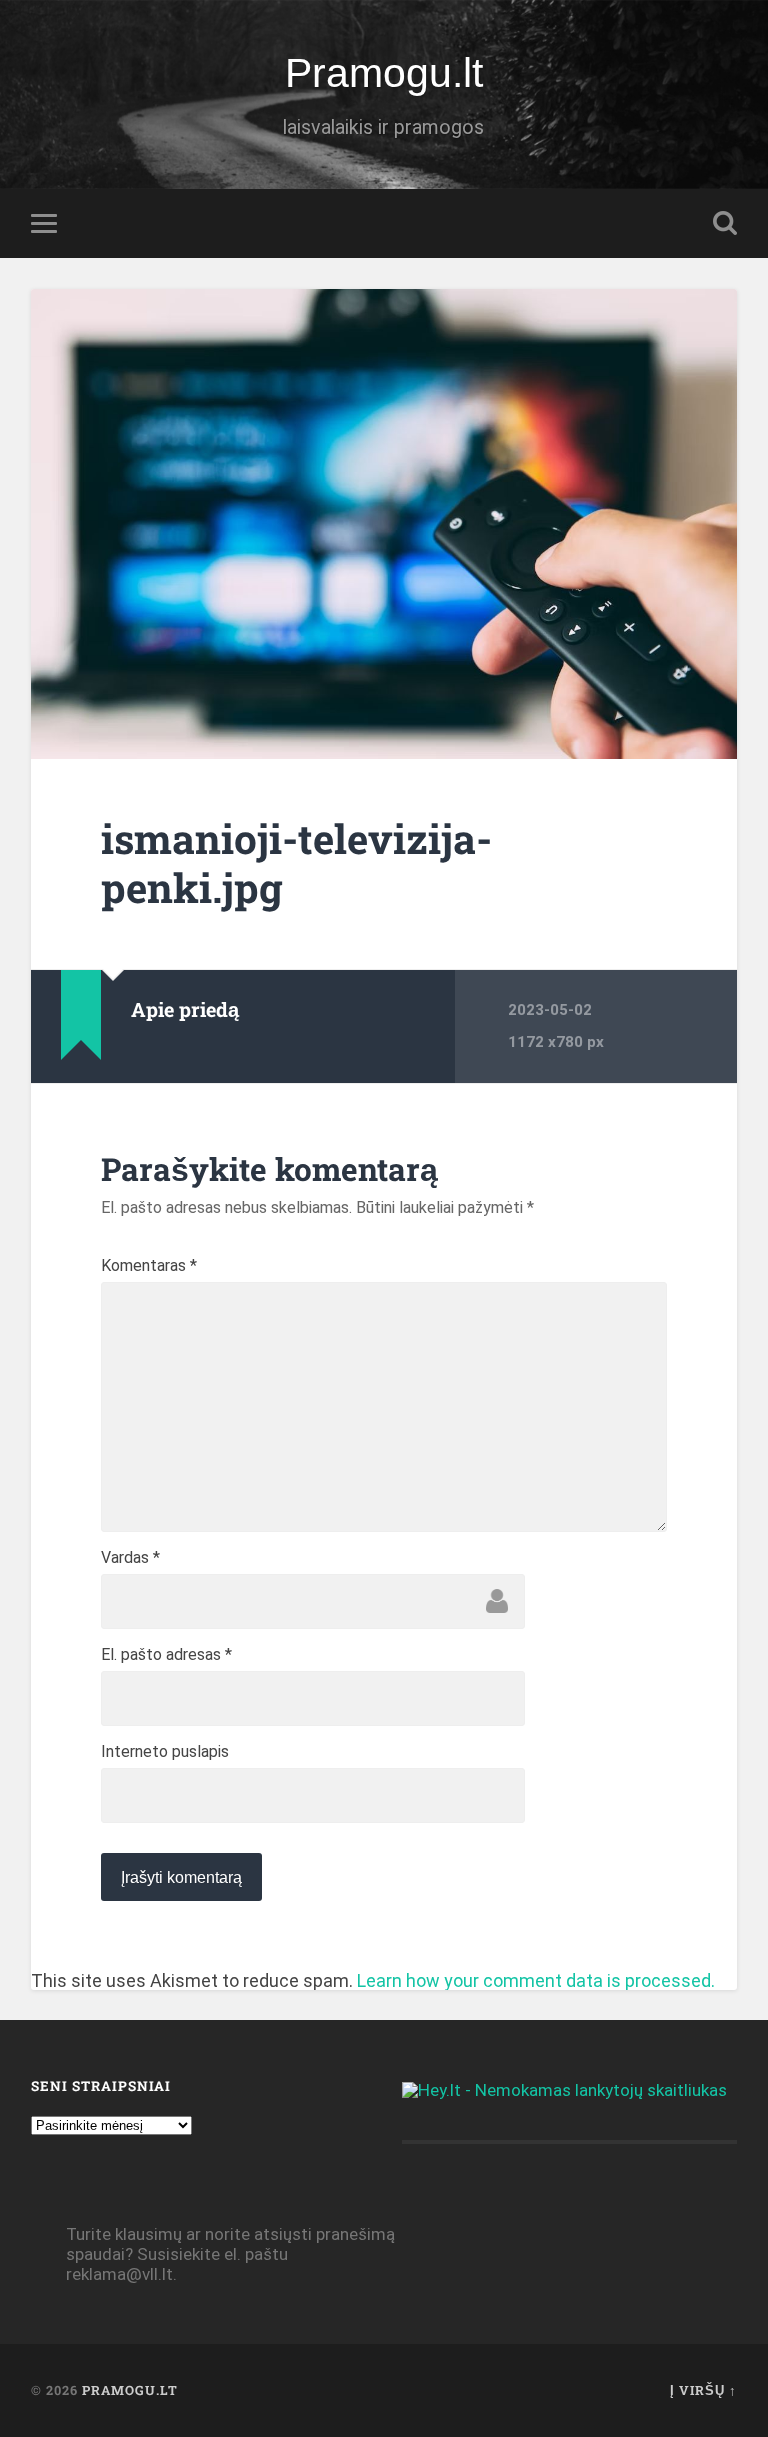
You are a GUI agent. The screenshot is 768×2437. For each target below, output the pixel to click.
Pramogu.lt (384, 73)
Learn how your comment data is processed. (536, 1980)
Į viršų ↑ (703, 2390)
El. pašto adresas (166, 1655)
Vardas (130, 1558)
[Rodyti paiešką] (725, 223)
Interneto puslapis (165, 1752)
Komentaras (149, 1266)
